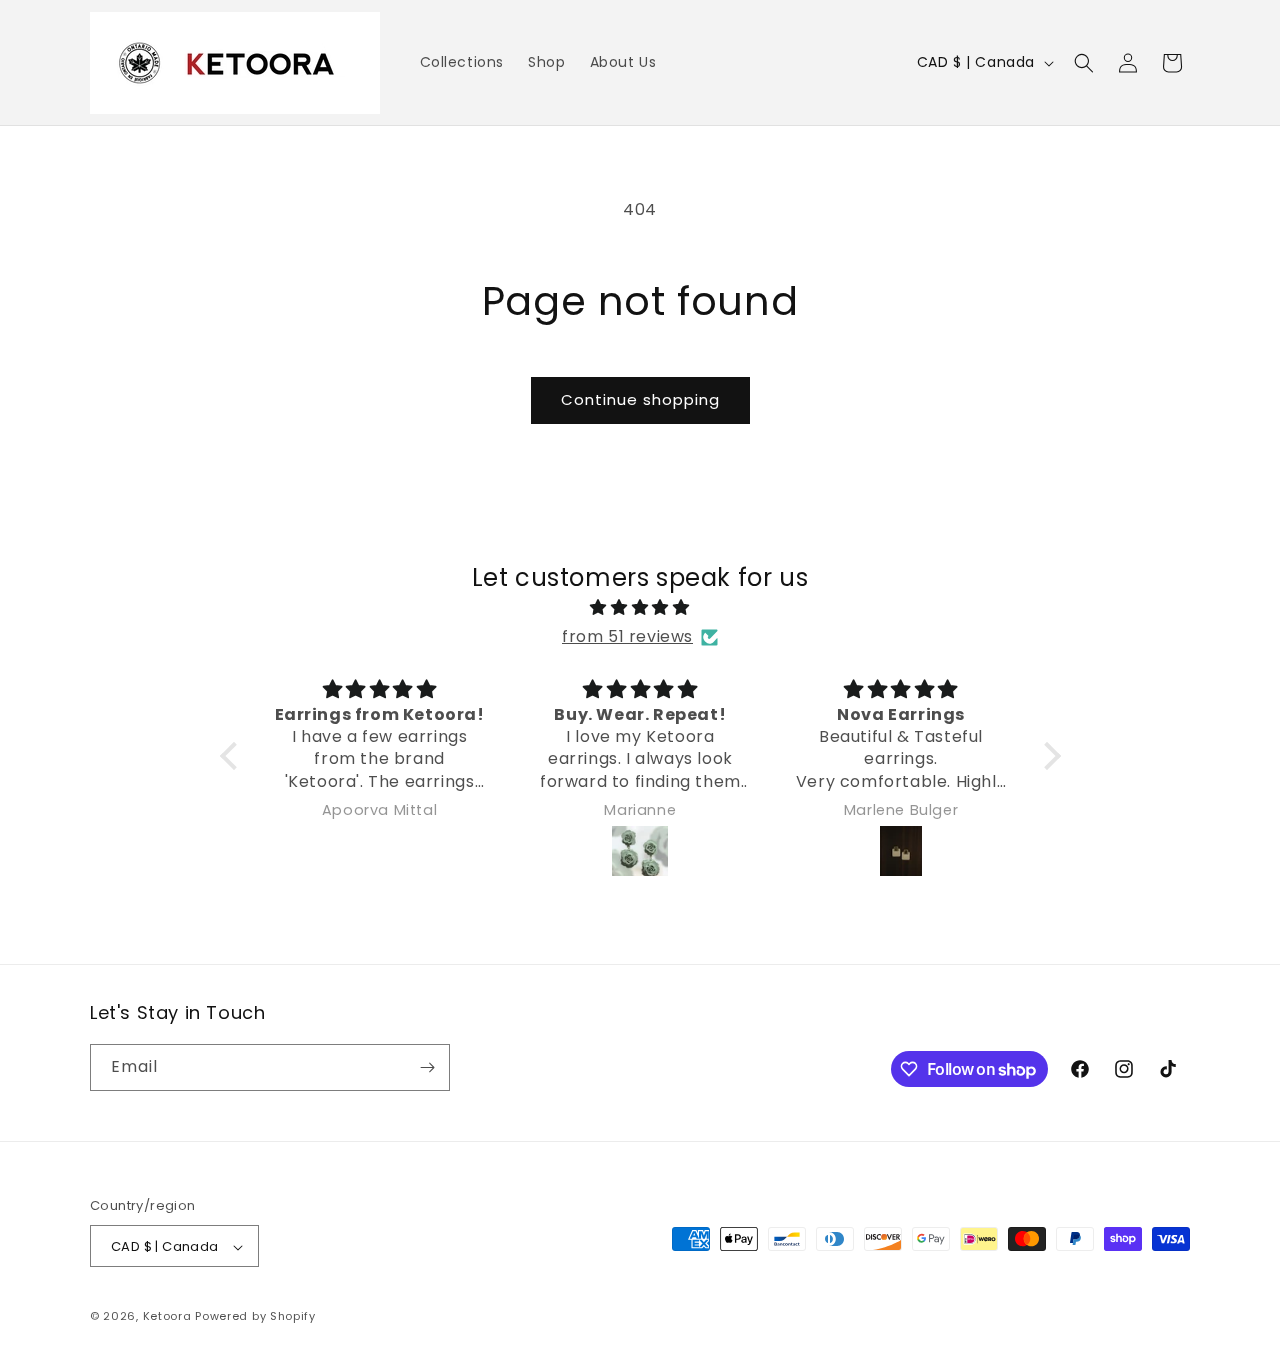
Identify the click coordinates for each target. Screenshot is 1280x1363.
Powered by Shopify (255, 1317)
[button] (1084, 63)
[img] (640, 608)
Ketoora (167, 1317)
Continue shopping (640, 399)
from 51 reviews (627, 636)
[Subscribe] (427, 1067)
